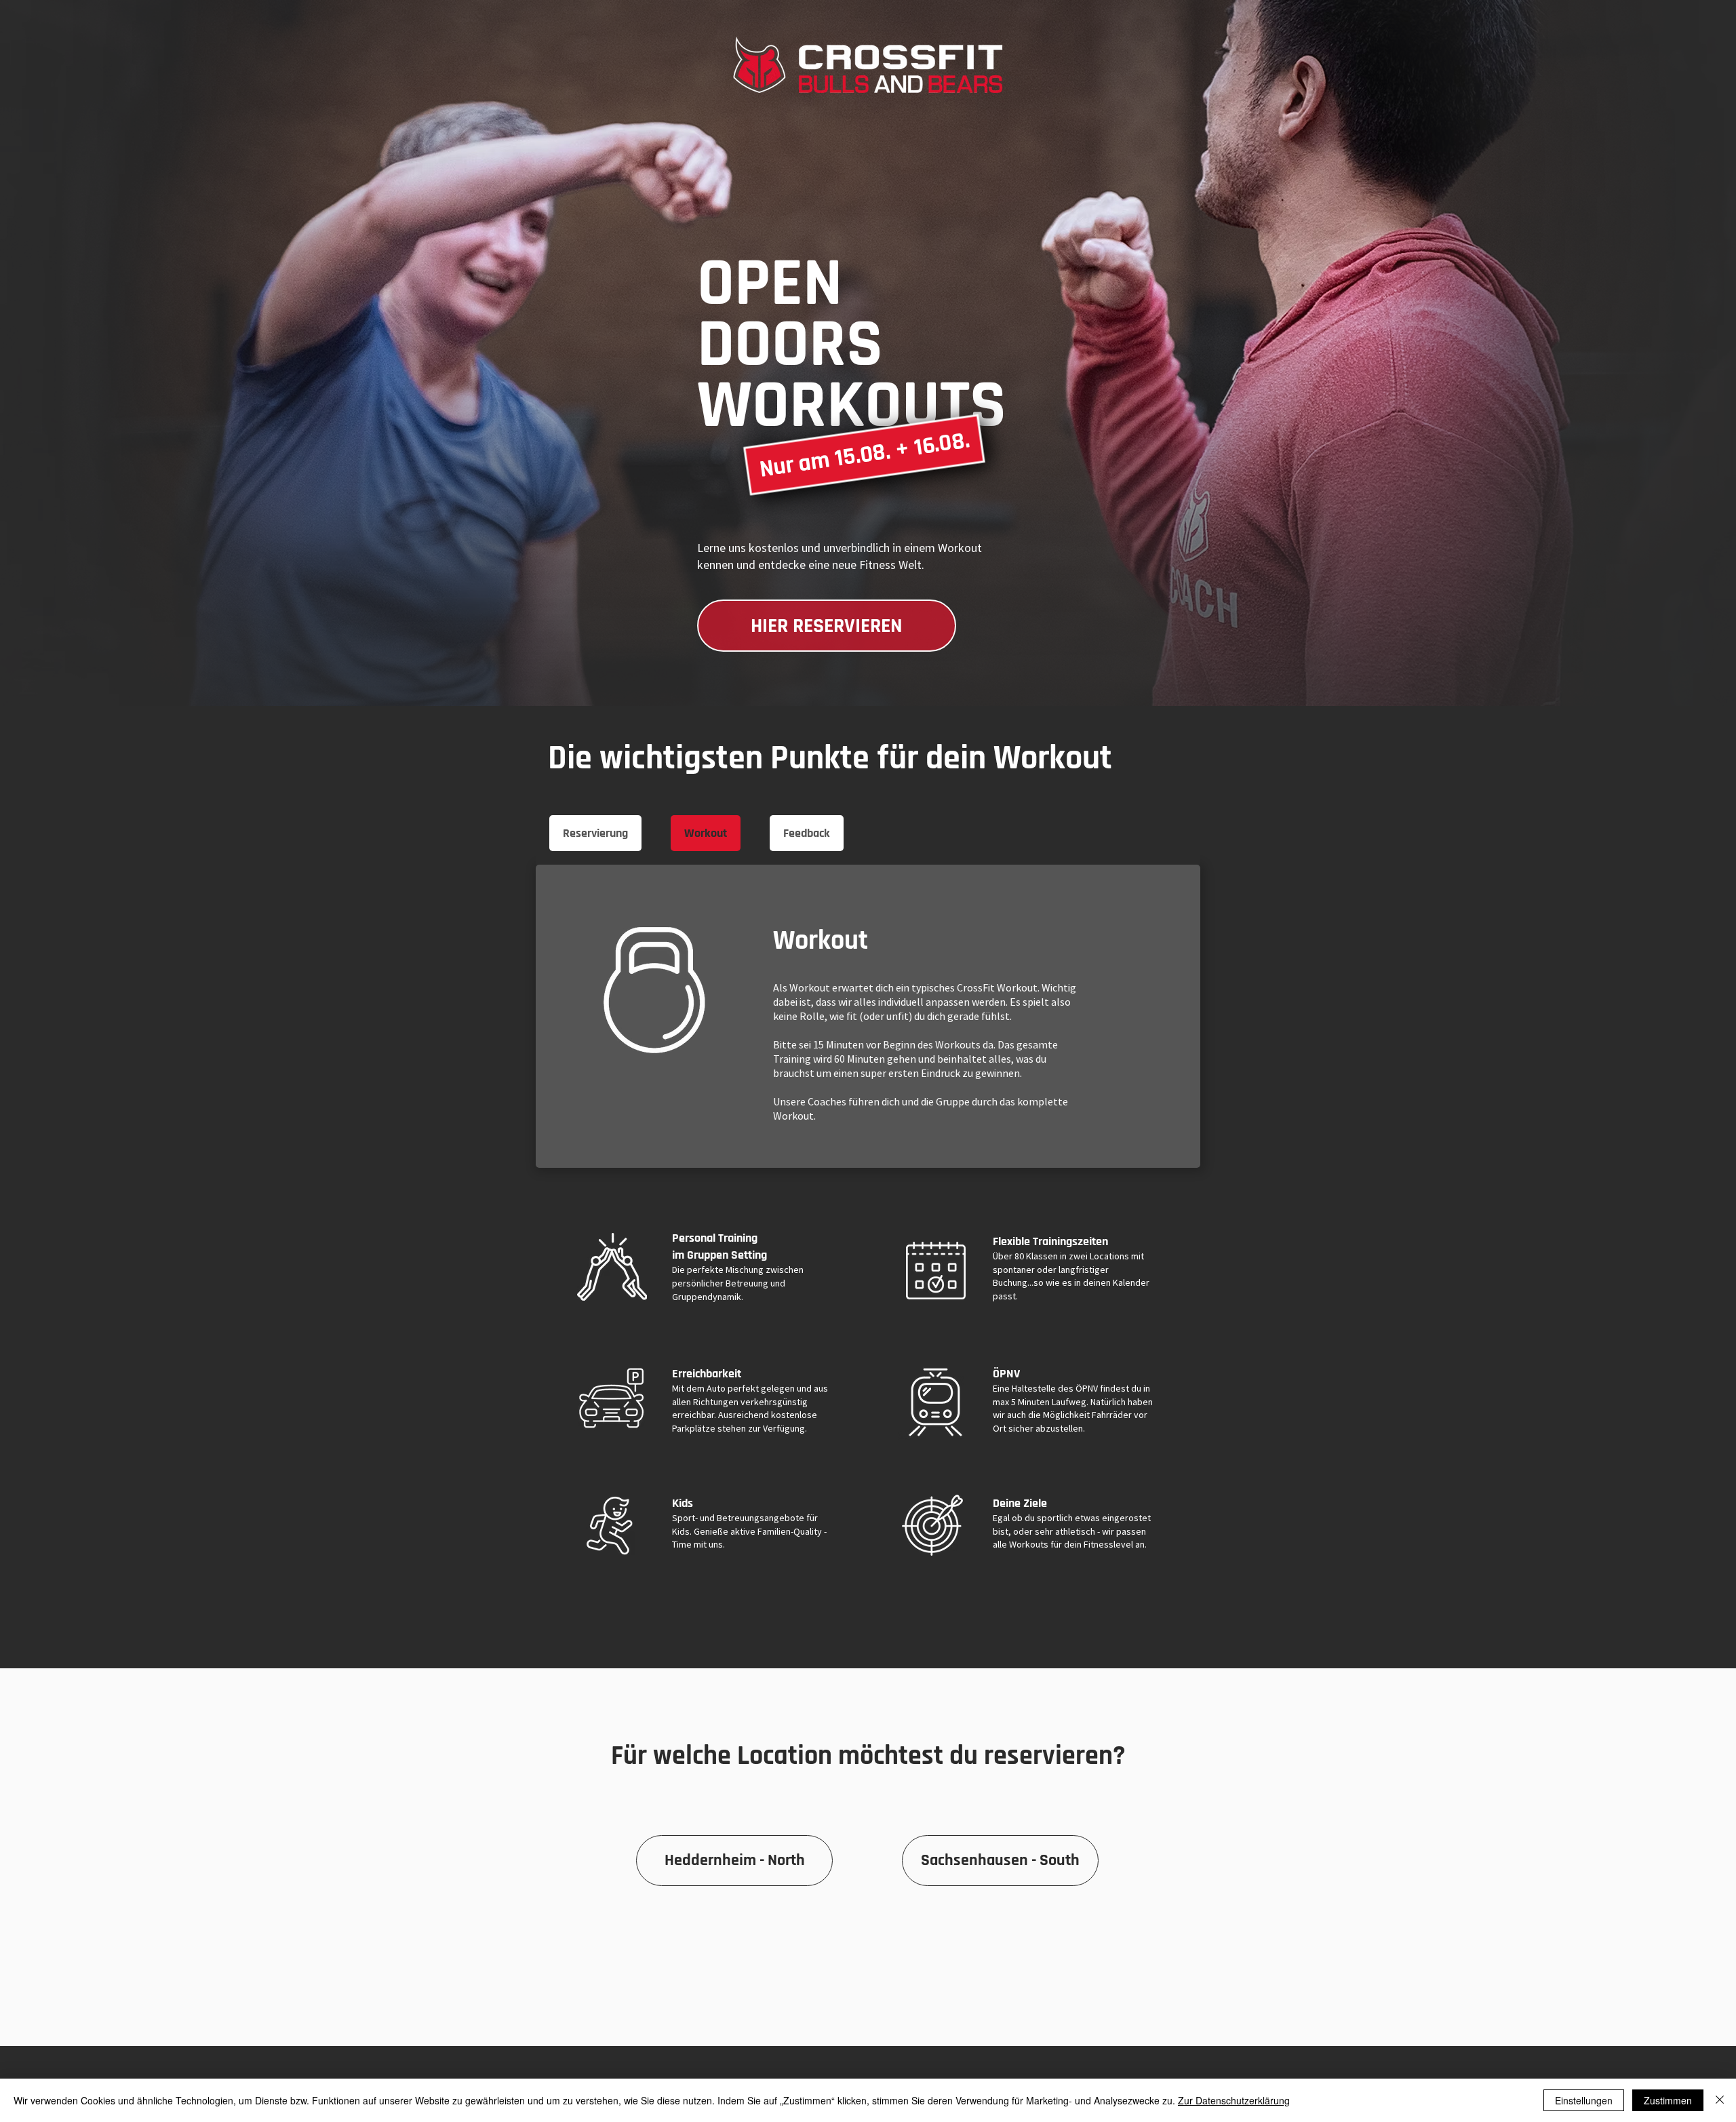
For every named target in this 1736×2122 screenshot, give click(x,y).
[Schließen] (1720, 2100)
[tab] (595, 833)
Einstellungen (1584, 2100)
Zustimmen (1668, 2100)
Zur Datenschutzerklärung (1234, 2100)
